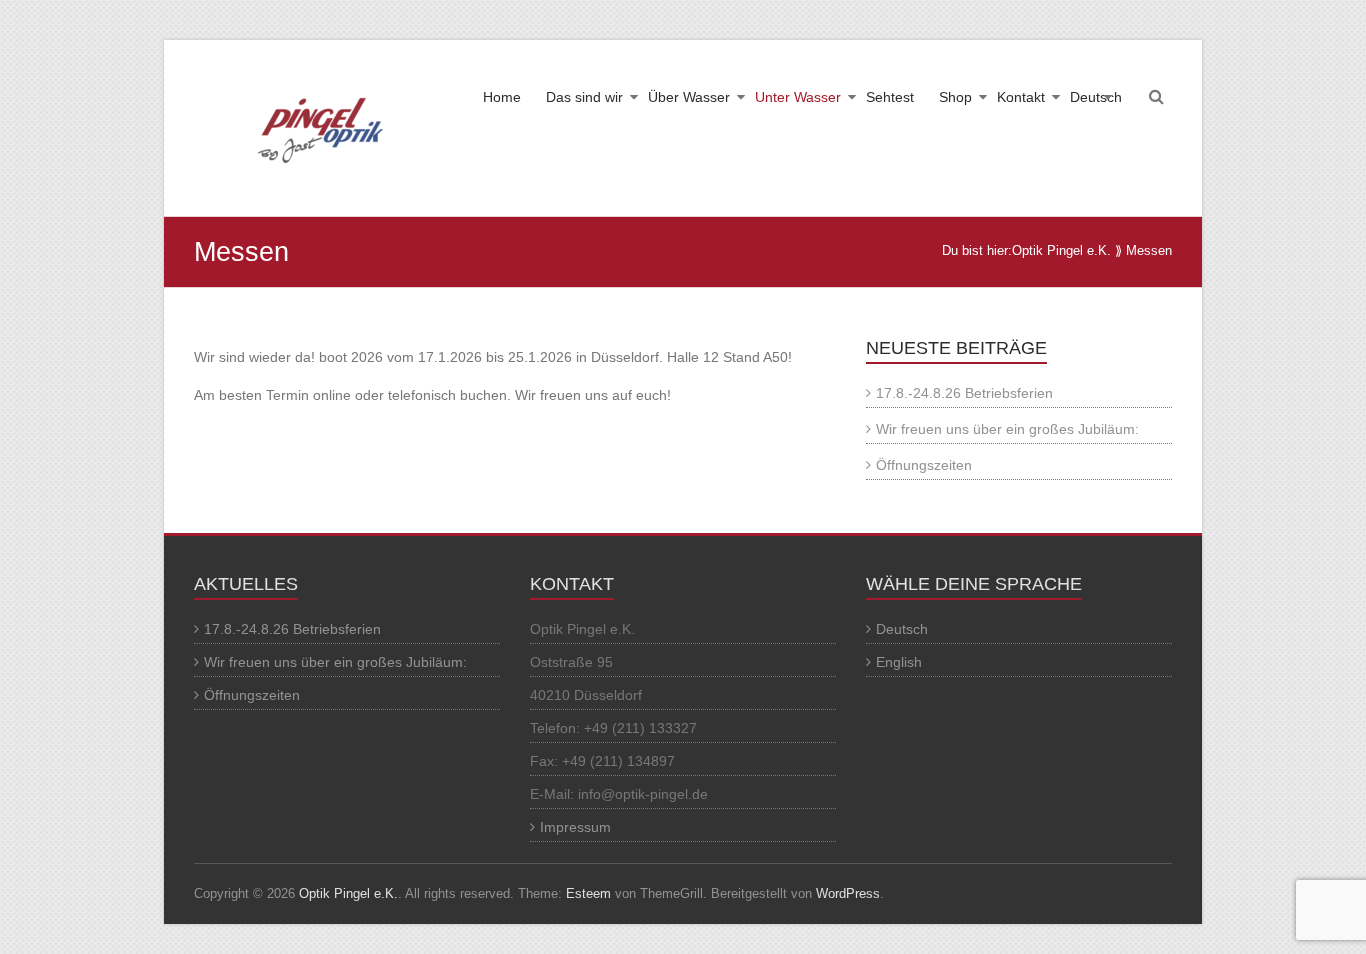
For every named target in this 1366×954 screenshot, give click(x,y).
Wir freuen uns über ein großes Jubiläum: (1007, 429)
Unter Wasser (798, 97)
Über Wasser (689, 97)
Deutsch (1096, 97)
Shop (955, 97)
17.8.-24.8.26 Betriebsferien (964, 393)
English (899, 662)
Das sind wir (584, 97)
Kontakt (1021, 97)
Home (502, 97)
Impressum (575, 827)
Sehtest (890, 97)
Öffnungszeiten (924, 465)
